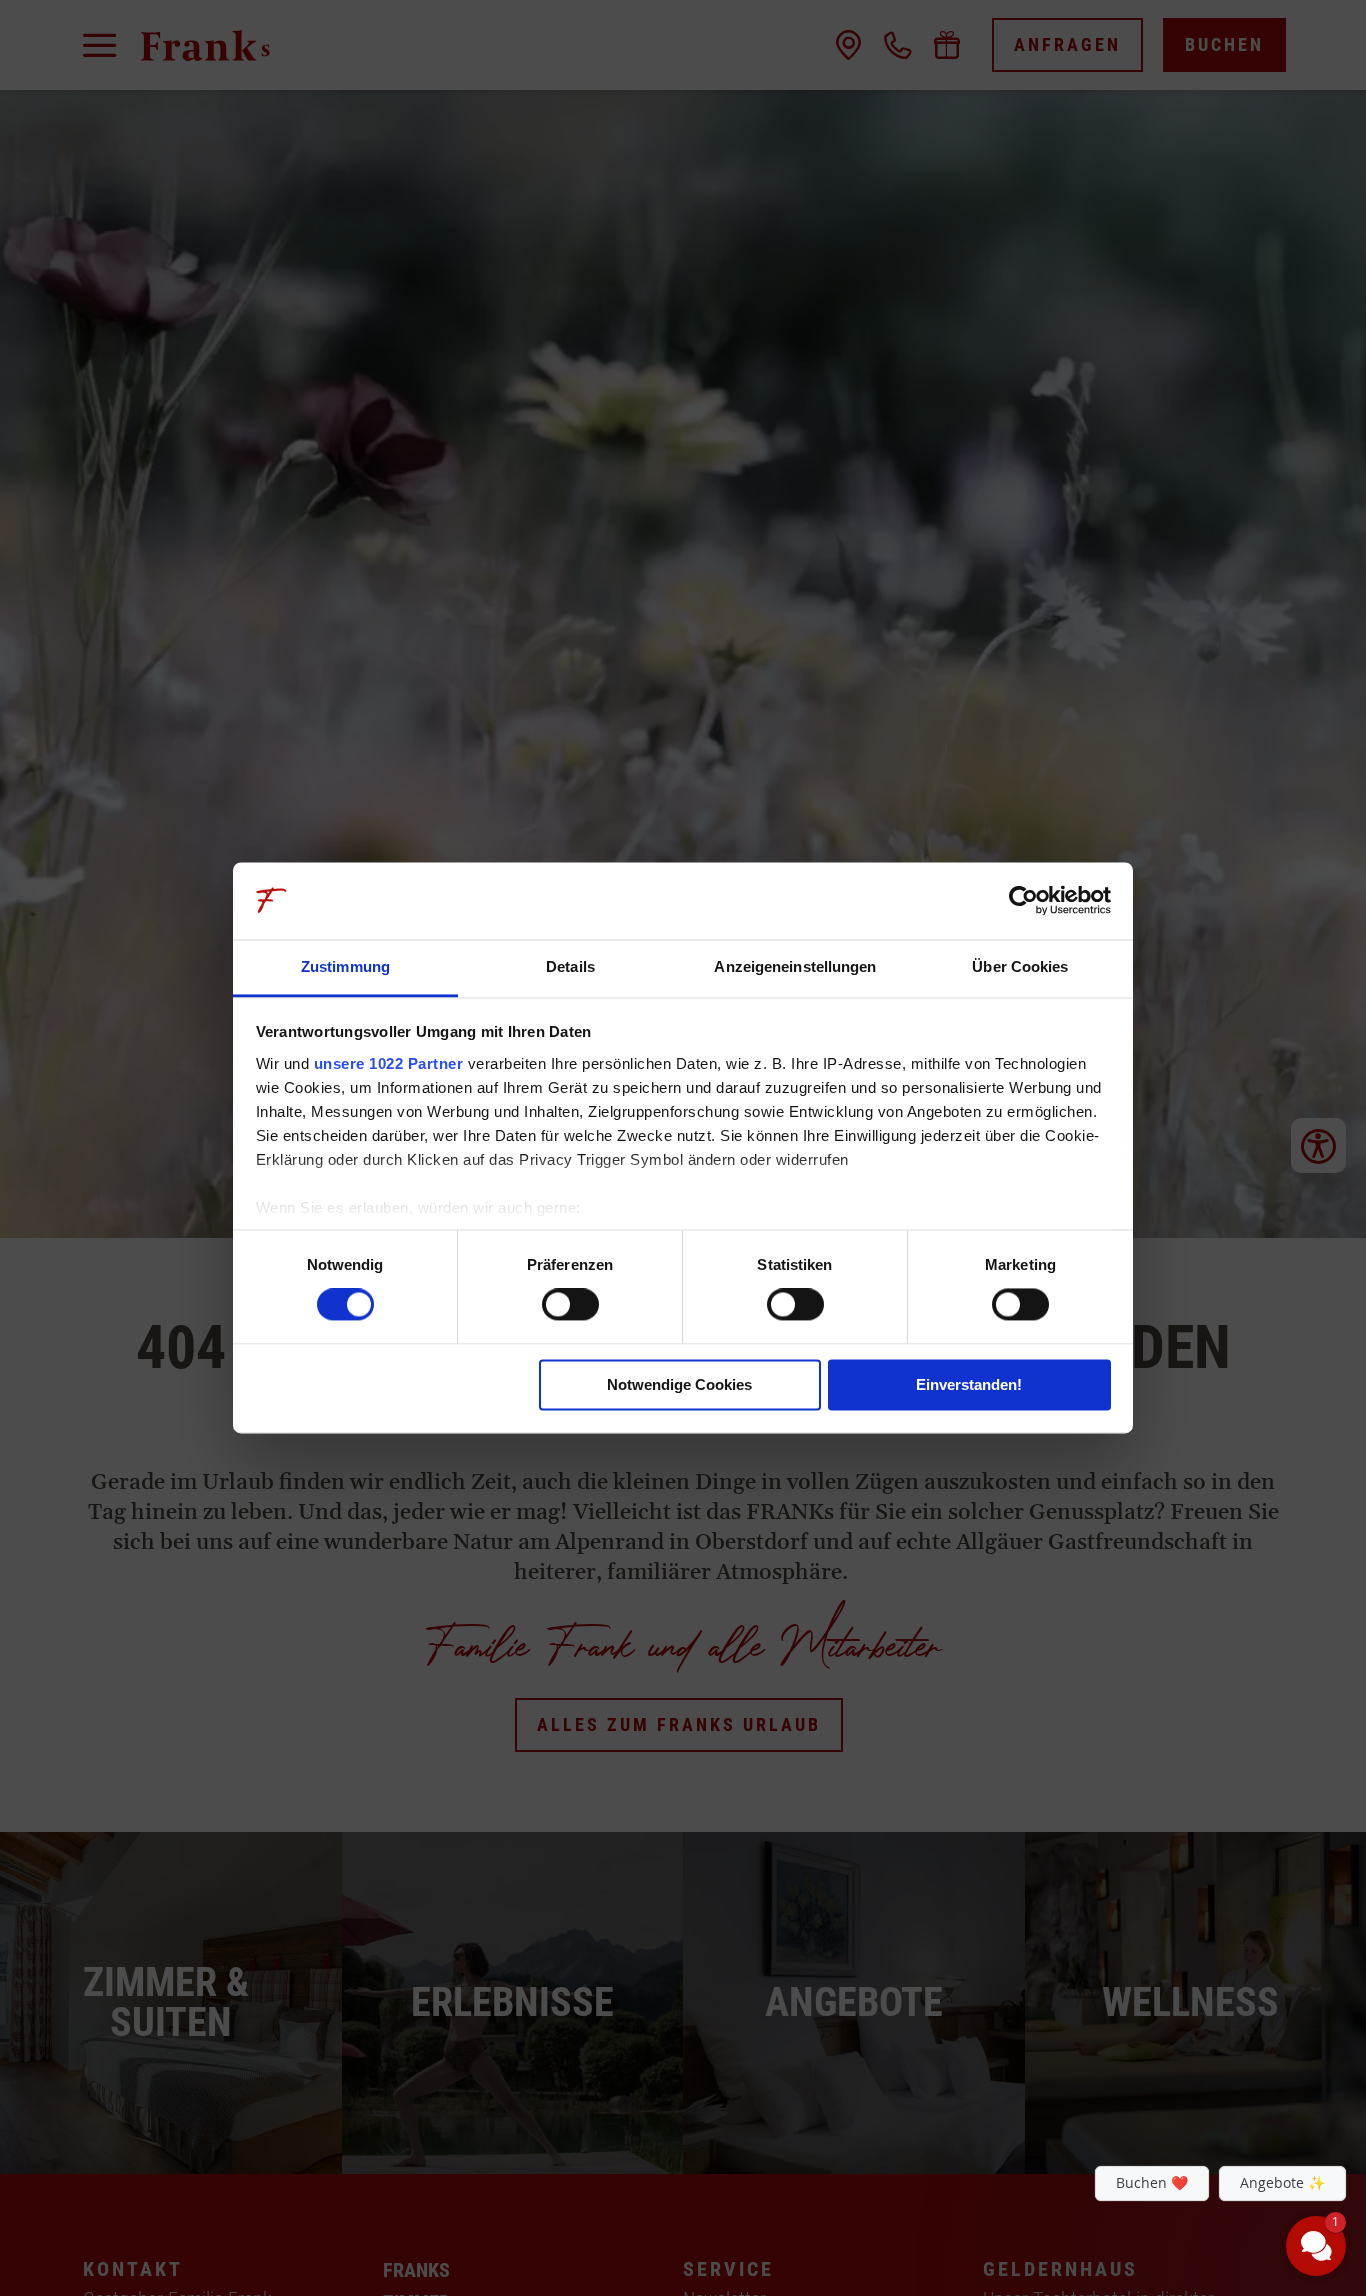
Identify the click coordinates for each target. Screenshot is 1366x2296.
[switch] (570, 1305)
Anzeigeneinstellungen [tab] (795, 966)
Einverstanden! (969, 1384)
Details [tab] (570, 966)
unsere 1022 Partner (389, 1063)
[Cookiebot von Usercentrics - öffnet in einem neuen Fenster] (1023, 901)
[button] (1196, 2095)
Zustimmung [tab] (345, 966)
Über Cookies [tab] (1020, 966)
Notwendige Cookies (679, 1384)
